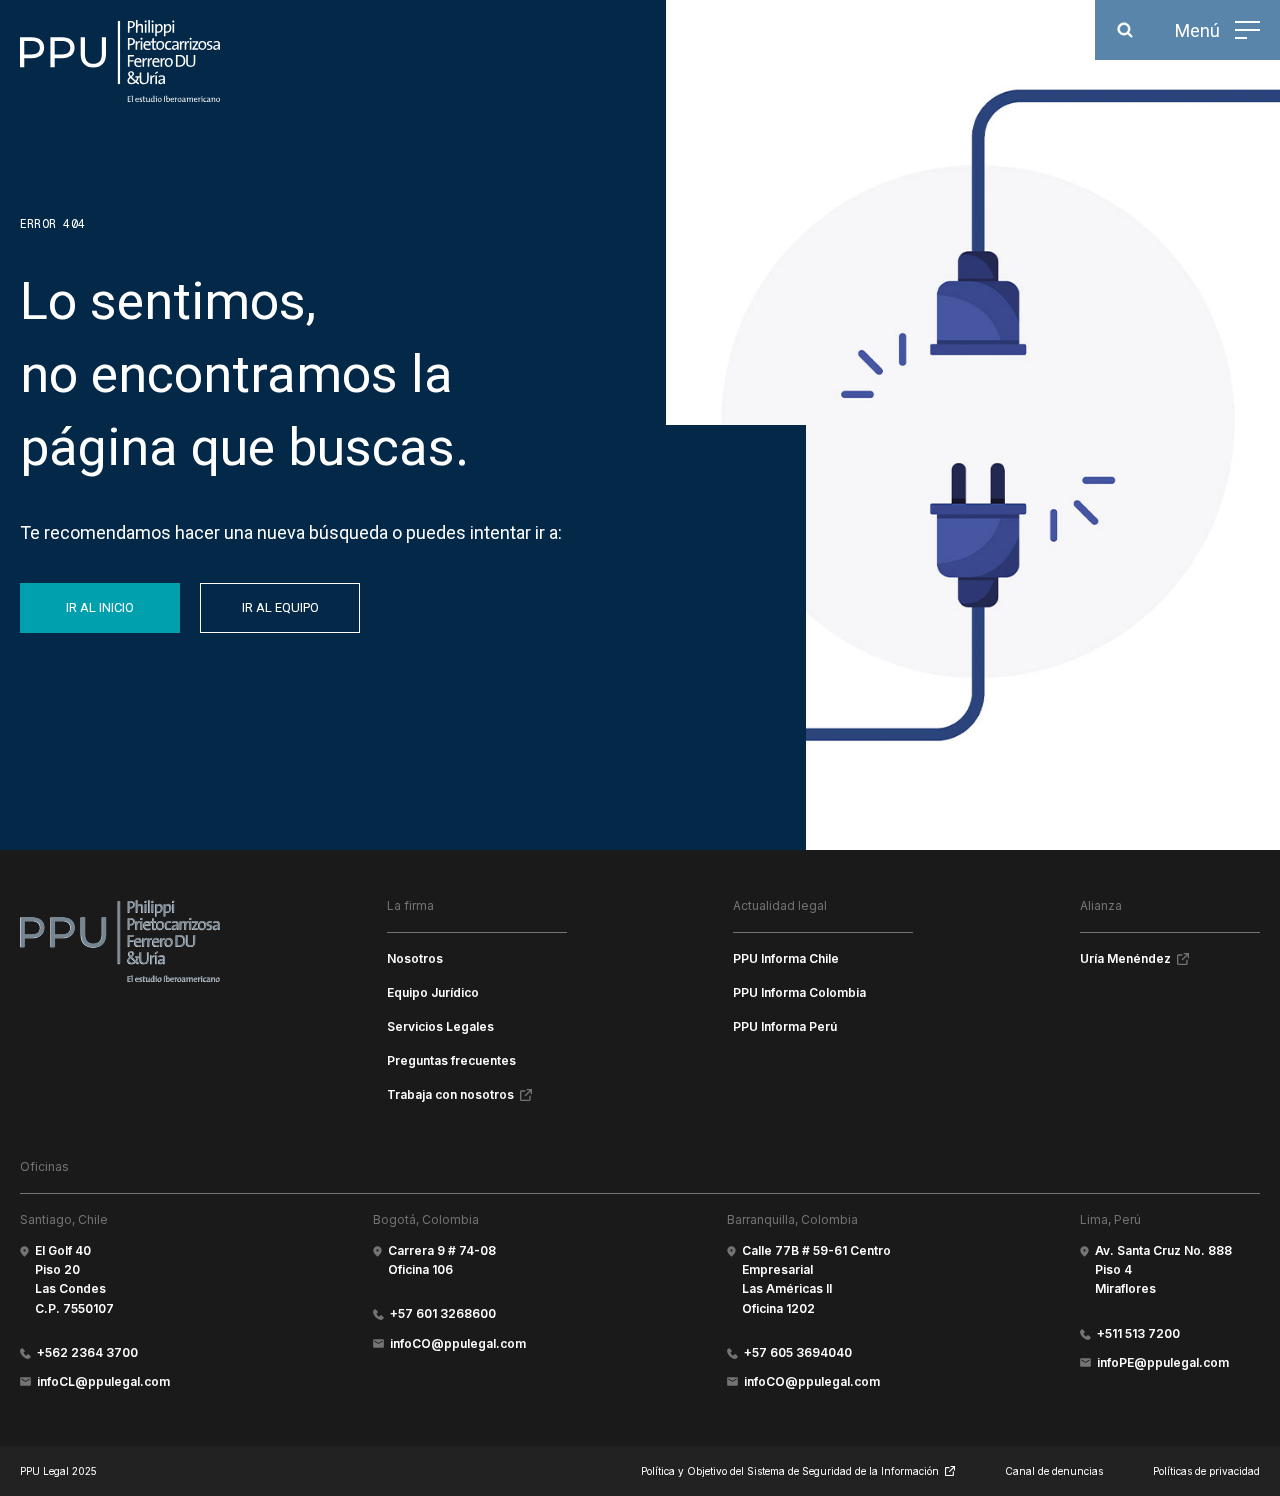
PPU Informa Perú (785, 1026)
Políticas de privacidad (1206, 1471)
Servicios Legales (440, 1026)
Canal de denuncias (1054, 1471)
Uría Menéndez (1125, 958)
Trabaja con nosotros (450, 1094)
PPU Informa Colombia (799, 992)
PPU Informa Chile (786, 958)
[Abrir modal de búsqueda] (1125, 30)
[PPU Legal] (120, 941)
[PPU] (120, 61)
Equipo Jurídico (433, 992)
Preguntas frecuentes (451, 1060)
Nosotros (415, 958)
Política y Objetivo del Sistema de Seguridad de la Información (790, 1471)
